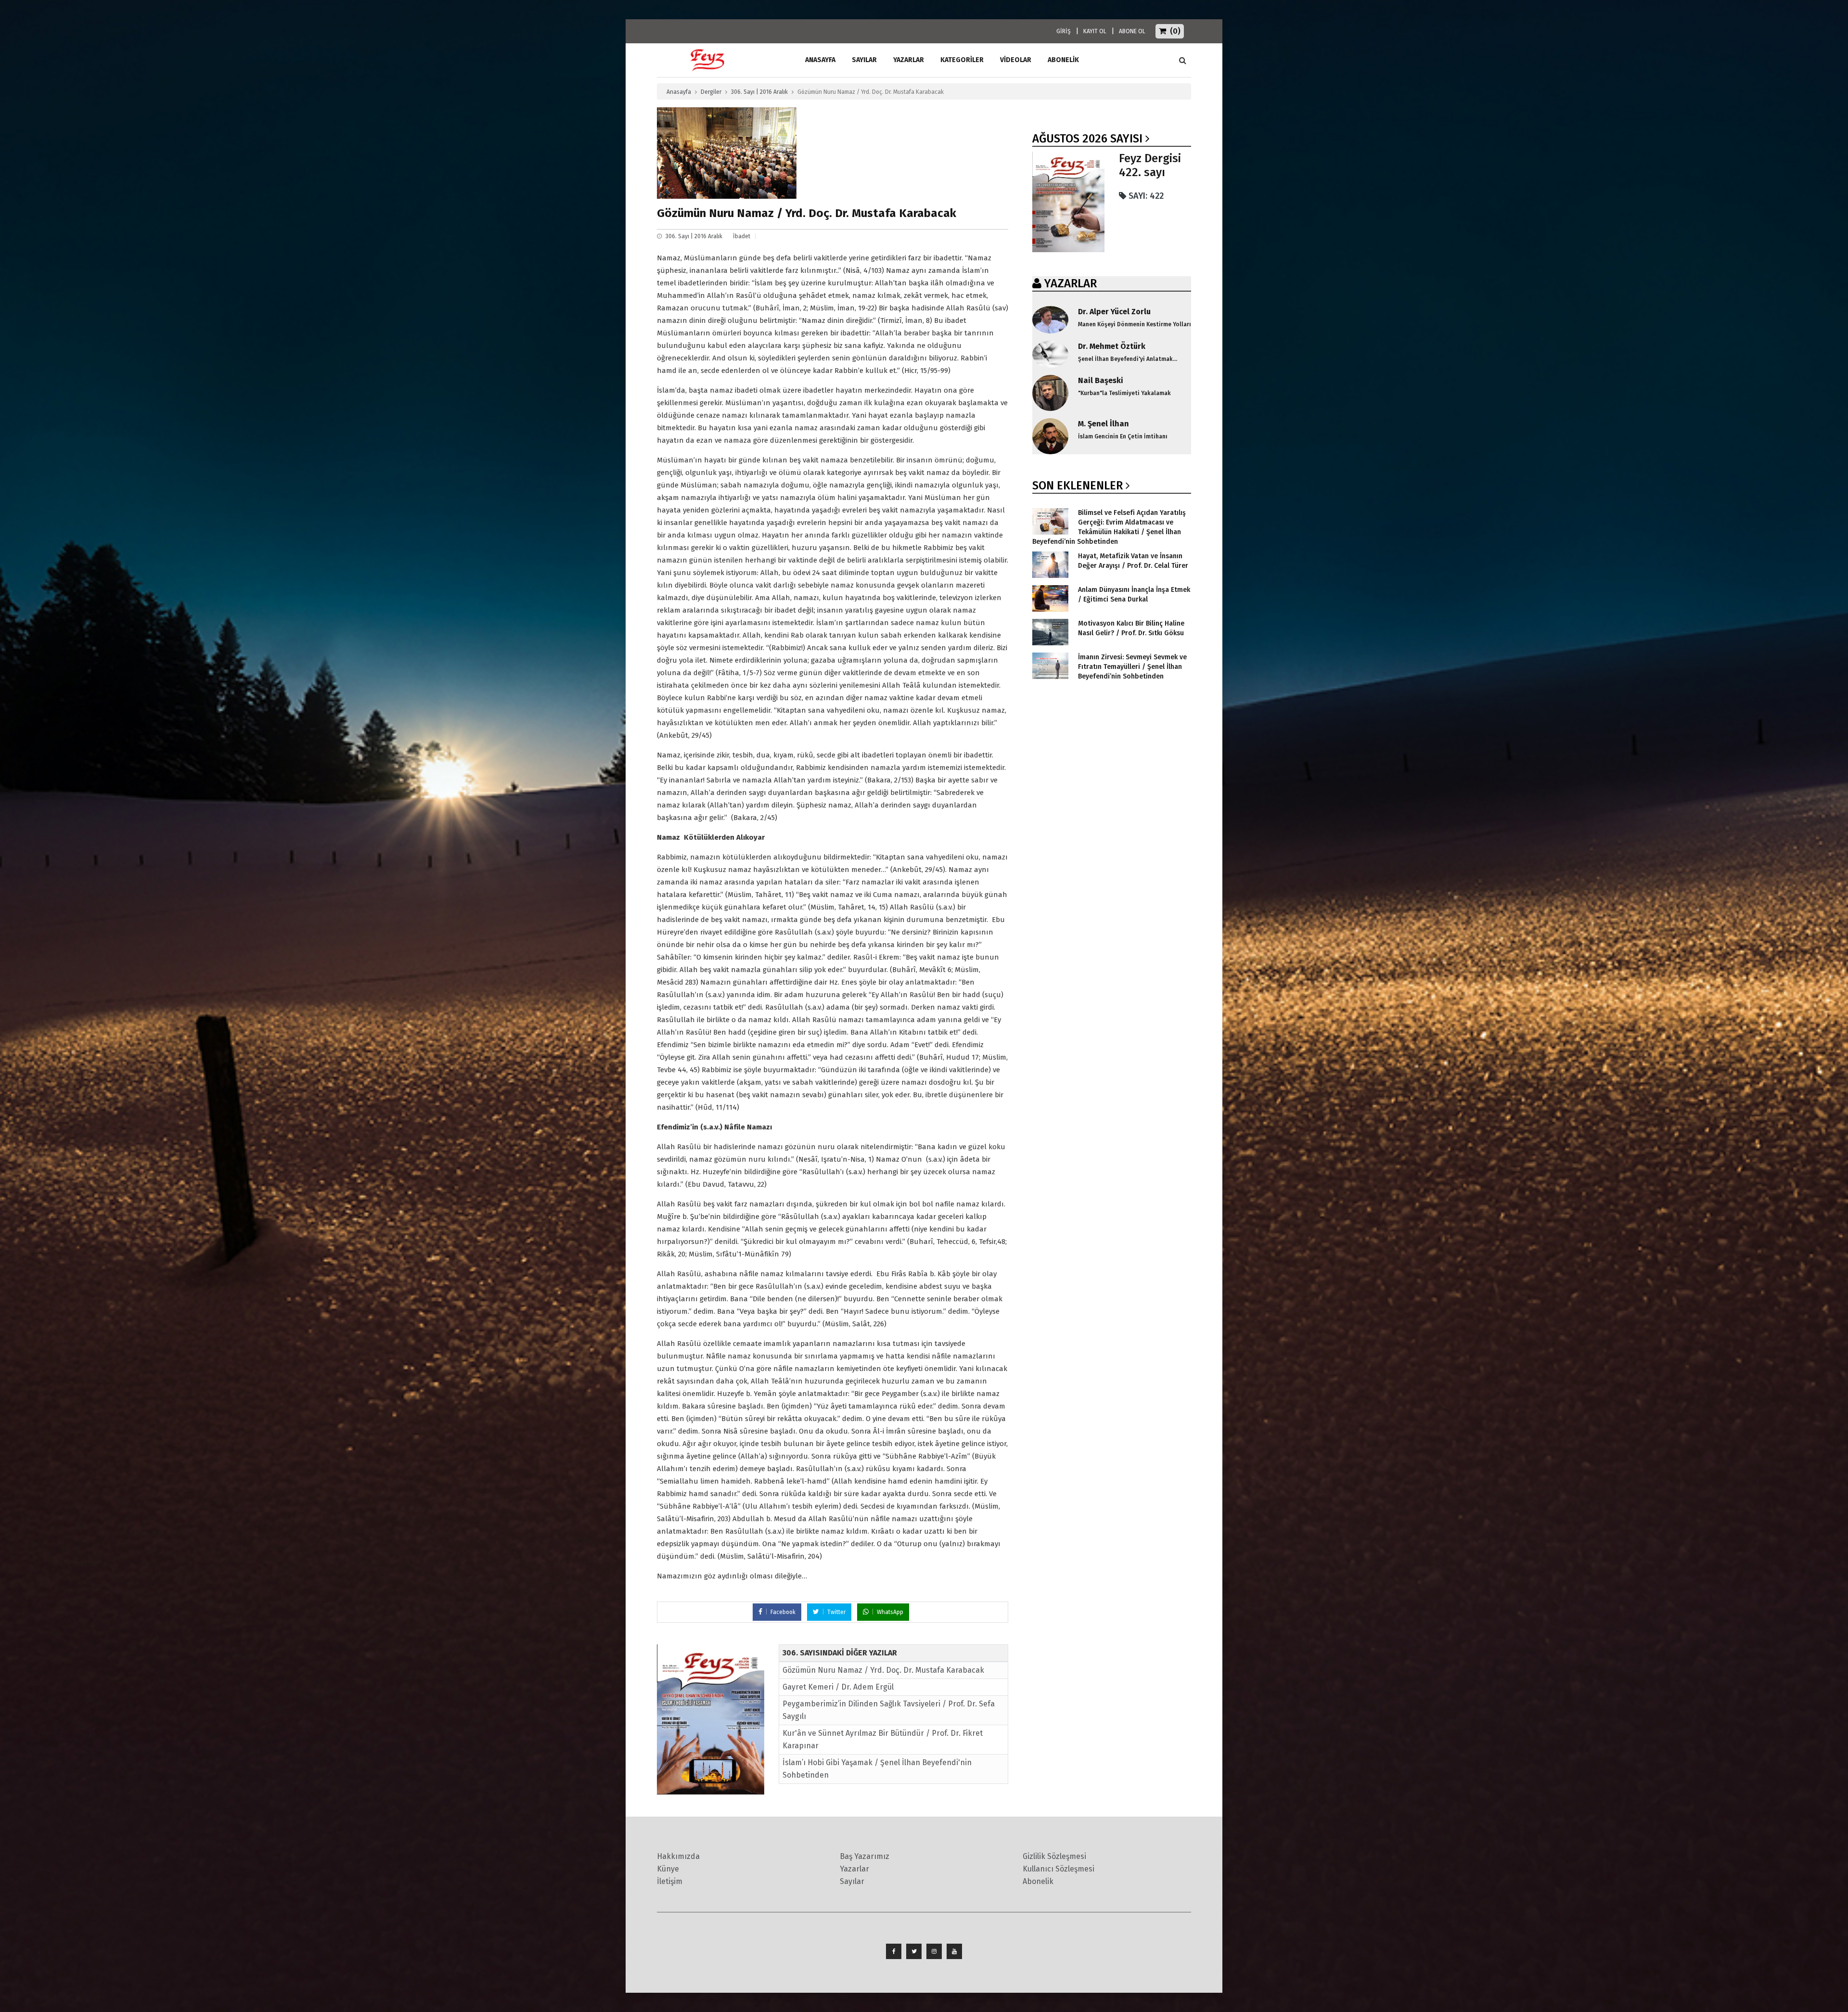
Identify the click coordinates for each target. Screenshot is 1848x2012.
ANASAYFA (820, 60)
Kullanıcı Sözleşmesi (1059, 1869)
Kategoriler (962, 60)
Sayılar (864, 60)
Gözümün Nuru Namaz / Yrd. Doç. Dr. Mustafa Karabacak (883, 1670)
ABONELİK (1063, 60)
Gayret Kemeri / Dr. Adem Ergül (838, 1687)
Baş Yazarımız (865, 1856)
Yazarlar (909, 60)
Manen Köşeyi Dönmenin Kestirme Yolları (1135, 324)
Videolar (1016, 60)
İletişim (670, 1881)
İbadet (742, 236)
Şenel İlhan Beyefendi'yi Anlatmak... (1128, 359)
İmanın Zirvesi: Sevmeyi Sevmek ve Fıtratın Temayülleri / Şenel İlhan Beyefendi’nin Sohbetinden (1132, 667)
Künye (668, 1869)
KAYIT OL (1095, 31)
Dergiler (711, 92)
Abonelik (1038, 1881)
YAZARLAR (1071, 283)
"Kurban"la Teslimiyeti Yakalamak (1124, 393)
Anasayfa (679, 92)
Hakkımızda (678, 1856)
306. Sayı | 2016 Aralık (759, 92)
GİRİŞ (1064, 31)
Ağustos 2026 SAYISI (1087, 139)
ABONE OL (1132, 31)
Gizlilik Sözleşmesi (1054, 1856)
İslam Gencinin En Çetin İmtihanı (1123, 436)
